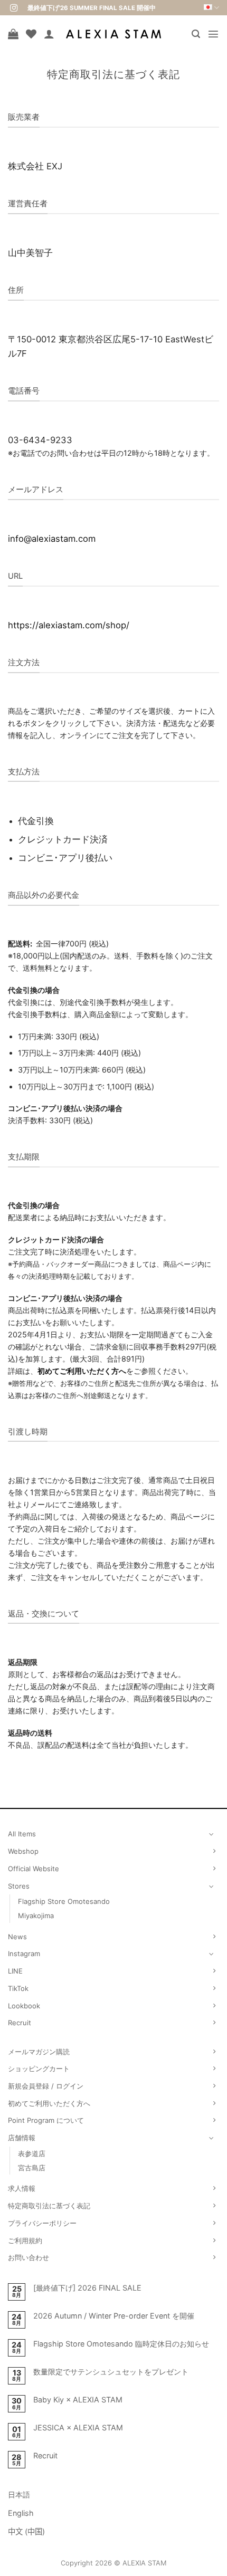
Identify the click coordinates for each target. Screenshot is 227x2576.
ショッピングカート (39, 2069)
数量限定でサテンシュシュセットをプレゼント (111, 2372)
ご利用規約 (25, 2240)
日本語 (19, 2494)
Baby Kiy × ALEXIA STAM (78, 2400)
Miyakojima (36, 1916)
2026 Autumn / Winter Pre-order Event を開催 (114, 2316)
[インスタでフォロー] (14, 8)
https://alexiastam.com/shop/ (69, 625)
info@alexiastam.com (52, 539)
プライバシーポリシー (42, 2223)
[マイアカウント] (49, 34)
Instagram (24, 1953)
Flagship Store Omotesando (64, 1901)
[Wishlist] (31, 34)
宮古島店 (32, 2168)
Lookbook (24, 2006)
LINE (15, 1971)
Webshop (23, 1851)
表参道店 (32, 2153)
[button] (196, 34)
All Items (22, 1834)
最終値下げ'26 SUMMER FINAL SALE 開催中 (92, 8)
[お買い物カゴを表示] (13, 34)
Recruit (20, 2023)
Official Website (34, 1869)
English (21, 2513)
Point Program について (46, 2120)
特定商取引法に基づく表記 (49, 2206)
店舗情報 (22, 2138)
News (17, 1937)
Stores (19, 1886)
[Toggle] (212, 1834)
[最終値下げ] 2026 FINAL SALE (87, 2288)
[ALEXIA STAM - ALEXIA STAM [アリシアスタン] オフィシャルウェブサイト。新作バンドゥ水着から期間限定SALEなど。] (113, 34)
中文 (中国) (26, 2531)
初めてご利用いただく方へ (82, 1371)
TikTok (18, 1988)
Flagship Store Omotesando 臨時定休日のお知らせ (121, 2344)
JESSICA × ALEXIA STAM (78, 2427)
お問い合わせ (29, 2257)
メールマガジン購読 (39, 2052)
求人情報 (22, 2188)
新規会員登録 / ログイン (46, 2086)
